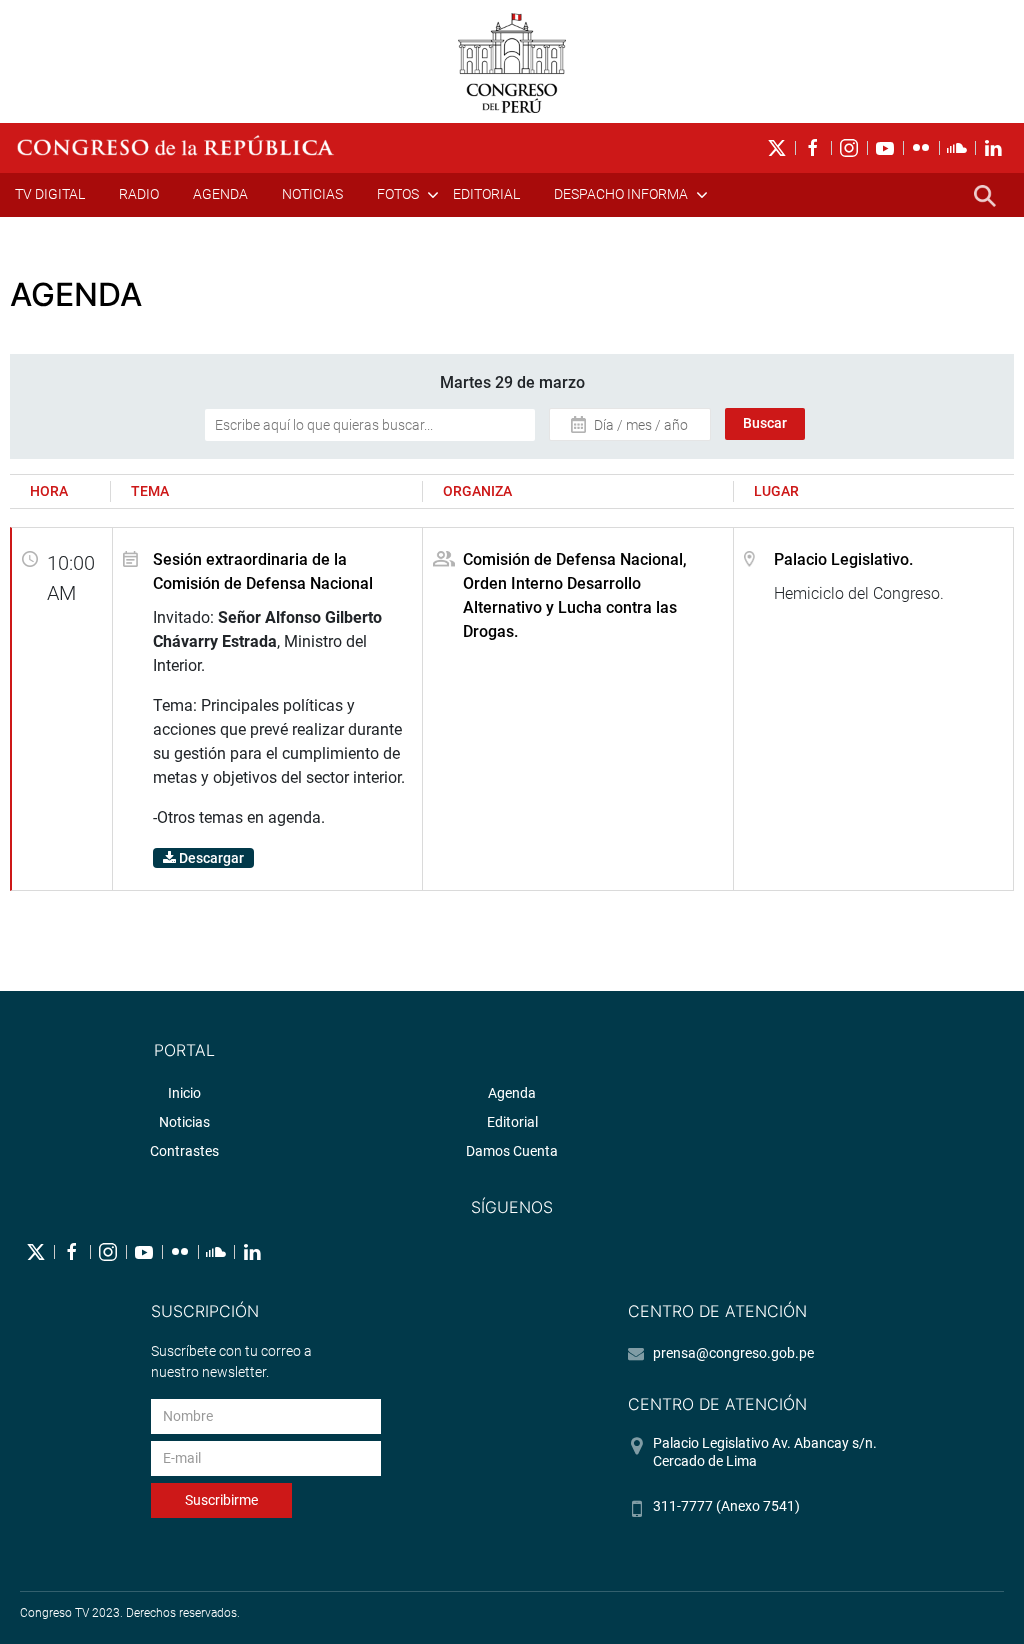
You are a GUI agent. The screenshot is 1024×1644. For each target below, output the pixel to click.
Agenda (220, 194)
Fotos (398, 194)
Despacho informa (621, 194)
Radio (139, 194)
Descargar (210, 858)
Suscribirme (221, 1500)
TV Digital (50, 194)
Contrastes (184, 1151)
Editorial (486, 194)
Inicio (184, 1093)
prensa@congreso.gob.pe (733, 1353)
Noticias (312, 194)
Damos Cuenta (512, 1151)
